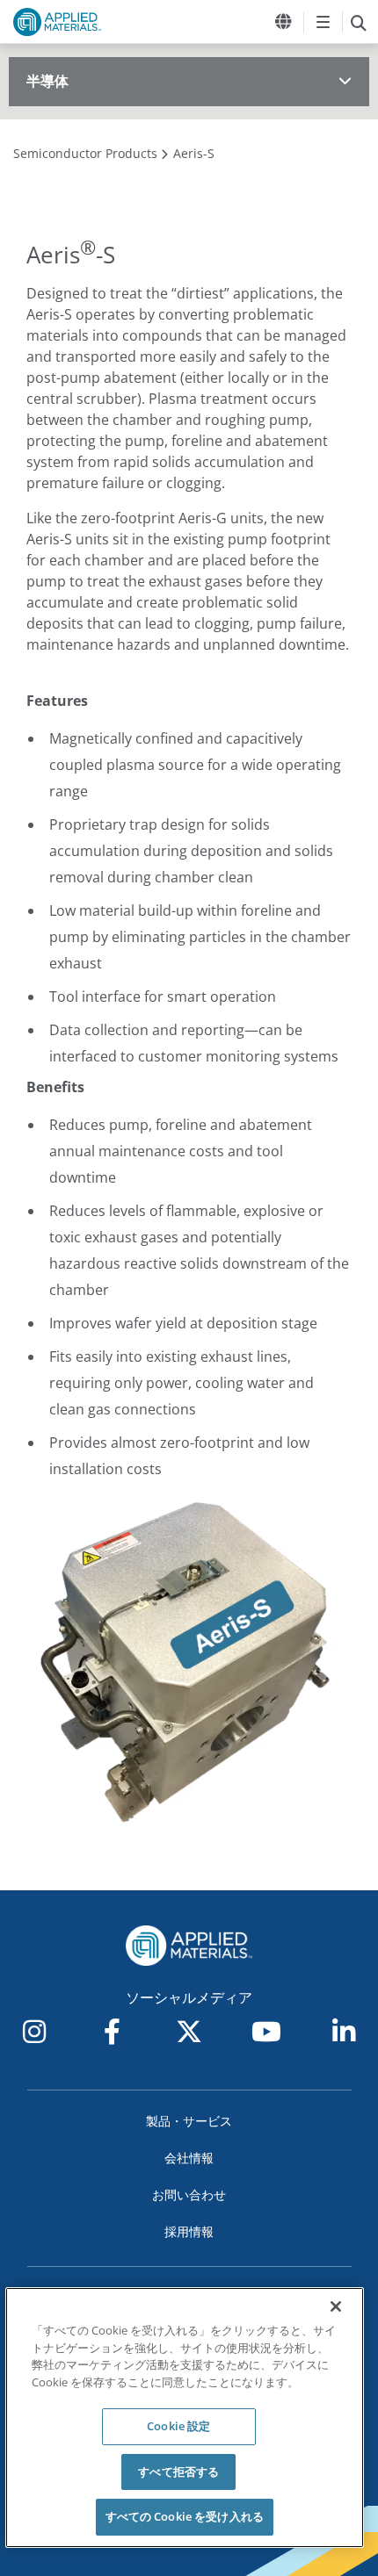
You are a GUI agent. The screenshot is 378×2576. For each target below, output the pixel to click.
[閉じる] (336, 2306)
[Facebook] (112, 2032)
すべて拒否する (178, 2472)
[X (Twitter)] (189, 2032)
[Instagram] (34, 2032)
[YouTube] (266, 2032)
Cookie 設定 (178, 2426)
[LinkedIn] (344, 2032)
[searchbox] (358, 22)
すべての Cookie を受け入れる (185, 2516)
